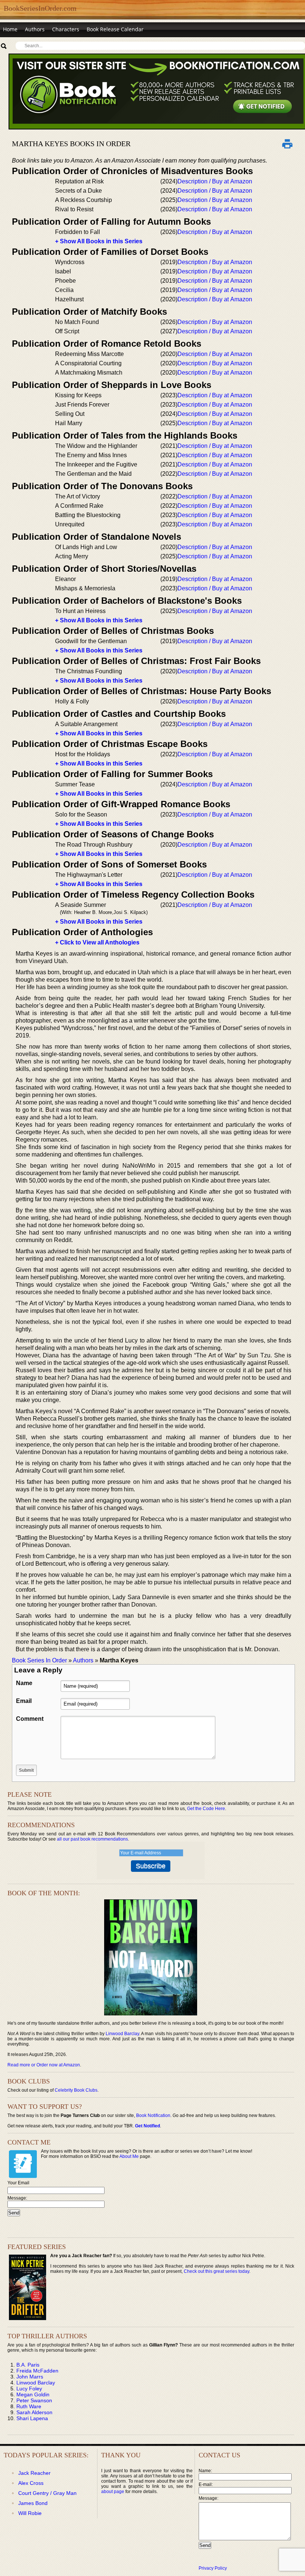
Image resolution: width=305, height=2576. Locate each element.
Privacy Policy (213, 2568)
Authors (35, 29)
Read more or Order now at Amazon (44, 2065)
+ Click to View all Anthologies (97, 942)
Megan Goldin (33, 2394)
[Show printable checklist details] (287, 144)
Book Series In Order (39, 1660)
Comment (30, 1719)
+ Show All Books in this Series (99, 241)
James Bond (33, 2503)
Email (24, 1701)
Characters (66, 29)
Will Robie (30, 2513)
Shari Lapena (32, 2418)
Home (10, 29)
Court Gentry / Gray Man (47, 2493)
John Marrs (30, 2377)
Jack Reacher (34, 2473)
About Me (129, 2156)
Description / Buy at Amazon (215, 181)
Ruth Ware (29, 2406)
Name (24, 1683)
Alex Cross (31, 2483)
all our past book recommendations (92, 1839)
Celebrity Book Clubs (76, 2090)
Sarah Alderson (34, 2412)
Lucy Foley (29, 2389)
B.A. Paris (28, 2365)
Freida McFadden (37, 2371)
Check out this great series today (216, 2271)
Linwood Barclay (122, 2034)
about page (113, 2492)
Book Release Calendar (115, 29)
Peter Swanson (34, 2400)
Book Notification (153, 2115)
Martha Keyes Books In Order (71, 144)
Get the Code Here (206, 1809)
